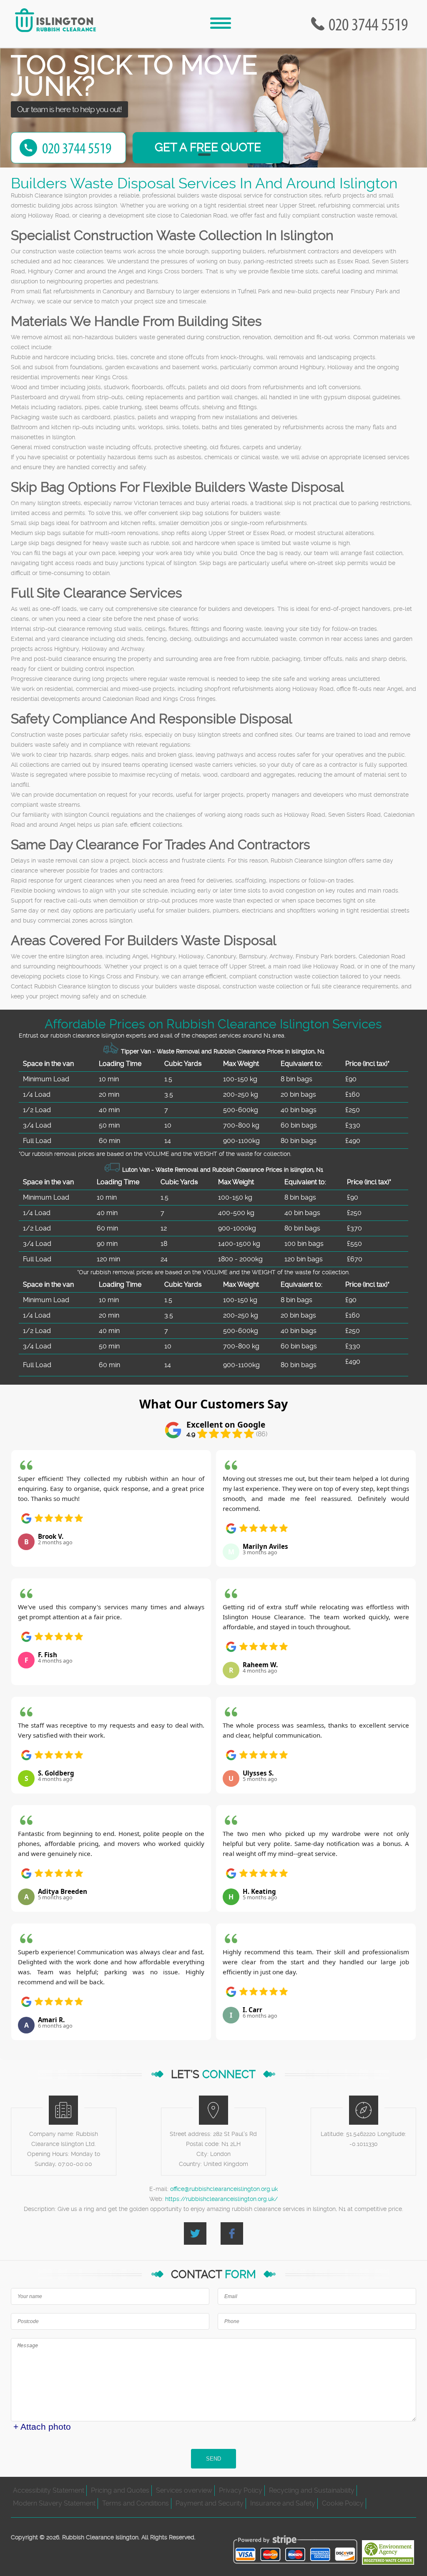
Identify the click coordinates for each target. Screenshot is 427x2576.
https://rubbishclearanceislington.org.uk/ (221, 2199)
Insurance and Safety (283, 2503)
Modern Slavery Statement (54, 2503)
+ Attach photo (42, 2427)
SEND (213, 2459)
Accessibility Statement (49, 2490)
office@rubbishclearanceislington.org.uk (224, 2189)
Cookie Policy (343, 2503)
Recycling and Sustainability (312, 2490)
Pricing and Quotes (120, 2490)
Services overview (184, 2490)
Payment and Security (210, 2503)
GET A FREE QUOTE (208, 147)
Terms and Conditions (136, 2503)
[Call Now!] (370, 24)
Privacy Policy (241, 2490)
